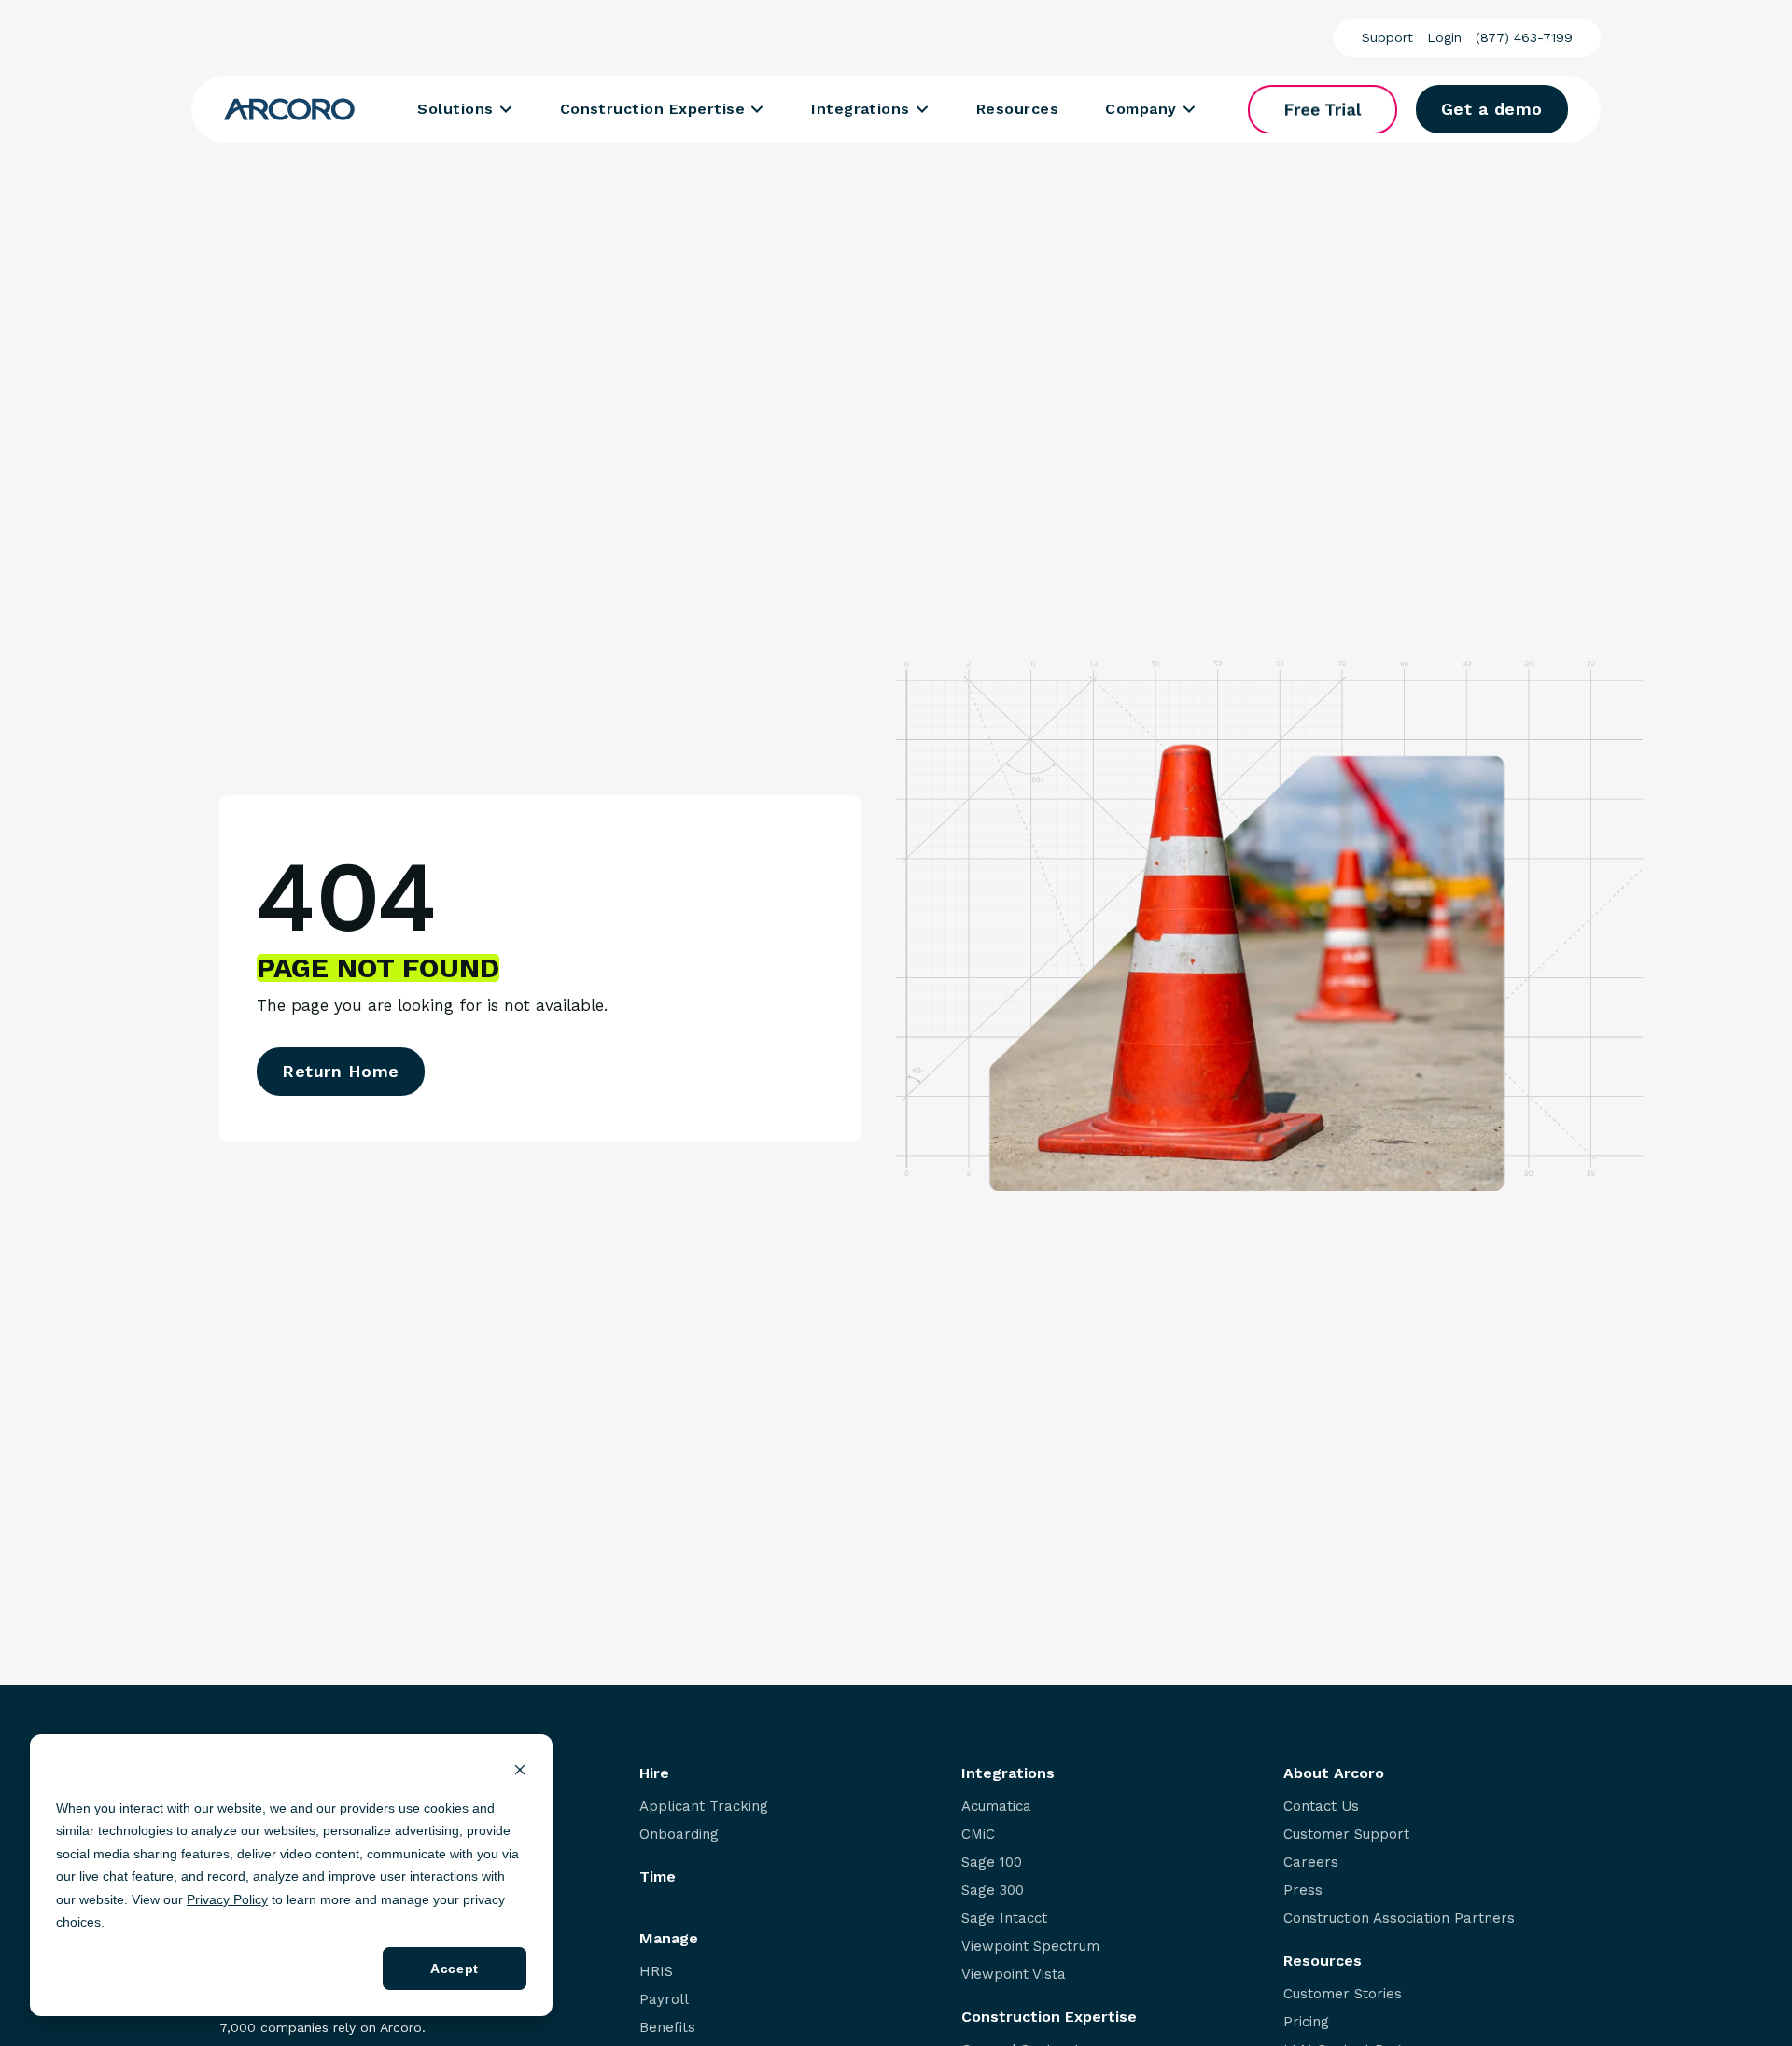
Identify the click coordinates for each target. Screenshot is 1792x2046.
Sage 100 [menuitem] (992, 1863)
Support (1387, 37)
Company (1141, 109)
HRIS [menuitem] (656, 1972)
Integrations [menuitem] (1008, 1773)
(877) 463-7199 (1524, 37)
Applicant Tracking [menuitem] (704, 1807)
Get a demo (1492, 109)
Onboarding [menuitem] (679, 1835)
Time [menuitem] (658, 1877)
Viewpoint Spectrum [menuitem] (1030, 1947)
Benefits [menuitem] (667, 2028)
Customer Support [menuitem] (1346, 1835)
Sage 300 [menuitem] (993, 1891)
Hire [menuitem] (654, 1773)
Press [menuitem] (1303, 1891)
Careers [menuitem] (1311, 1863)
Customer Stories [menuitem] (1343, 1994)
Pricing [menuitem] (1306, 2022)
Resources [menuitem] (1323, 1961)
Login (1444, 37)
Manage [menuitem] (669, 1939)
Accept (454, 1969)
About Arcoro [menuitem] (1334, 1773)
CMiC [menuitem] (978, 1835)
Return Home (341, 1071)
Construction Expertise (653, 109)
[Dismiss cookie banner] (520, 1772)
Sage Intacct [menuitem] (1004, 1919)
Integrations (861, 109)
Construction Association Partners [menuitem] (1399, 1919)
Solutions (455, 109)
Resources (1017, 109)
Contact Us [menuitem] (1321, 1807)
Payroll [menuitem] (664, 2000)
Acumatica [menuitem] (996, 1807)
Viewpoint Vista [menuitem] (1014, 1975)
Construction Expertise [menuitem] (1049, 2017)
